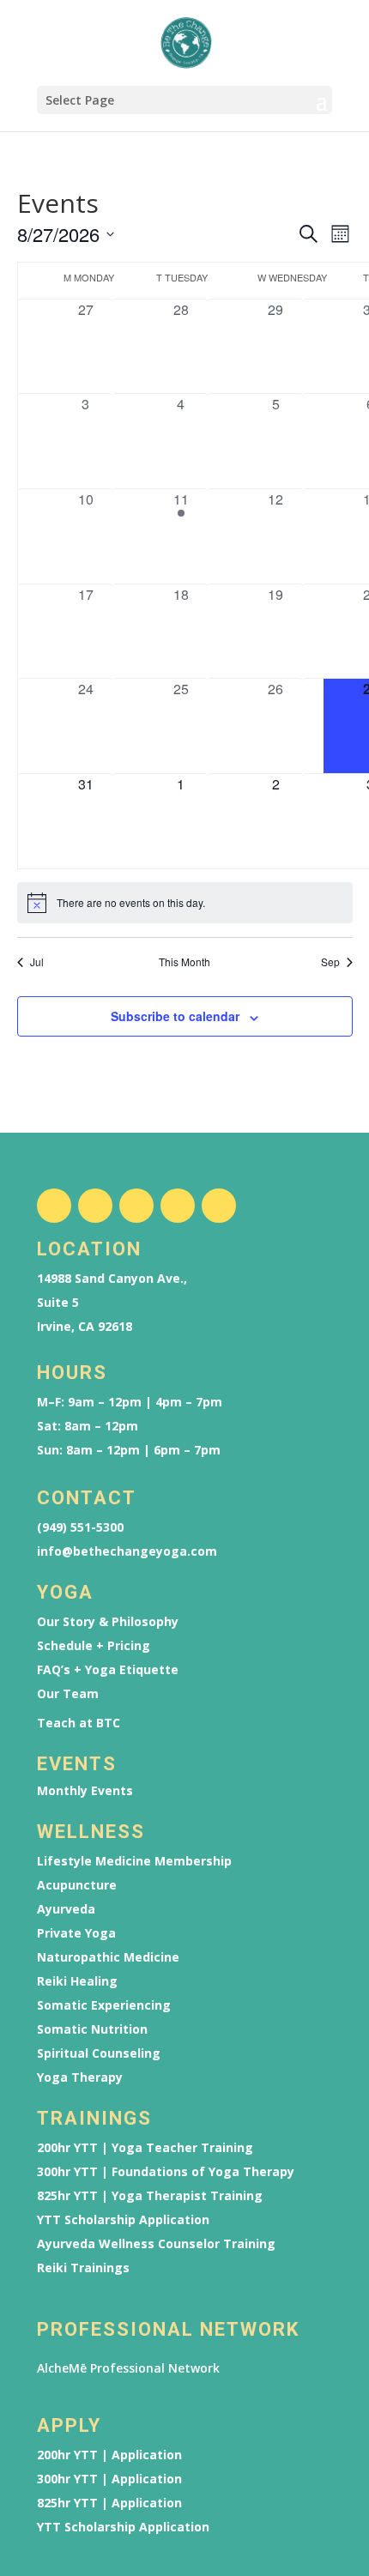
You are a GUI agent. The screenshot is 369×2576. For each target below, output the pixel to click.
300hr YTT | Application (109, 2479)
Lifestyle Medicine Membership (134, 1861)
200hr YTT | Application (109, 2455)
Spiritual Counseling (99, 2053)
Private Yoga (76, 1933)
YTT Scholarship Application (123, 2220)
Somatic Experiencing (104, 2005)
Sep (330, 962)
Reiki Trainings (83, 2268)
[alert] (185, 903)
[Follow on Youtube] (178, 1206)
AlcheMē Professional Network (128, 2368)
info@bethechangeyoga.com (127, 1551)
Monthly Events (85, 1791)
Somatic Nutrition (92, 2029)
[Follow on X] (136, 1206)
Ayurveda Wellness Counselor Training (156, 2244)
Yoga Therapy (80, 2077)
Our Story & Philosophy (108, 1622)
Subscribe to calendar (175, 1016)
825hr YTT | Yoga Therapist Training (150, 2196)
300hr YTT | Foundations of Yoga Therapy (166, 2172)
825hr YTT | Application (109, 2503)
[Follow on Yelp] (219, 1206)
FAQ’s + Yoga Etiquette (108, 1670)
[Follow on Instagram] (95, 1206)
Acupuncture (77, 1885)
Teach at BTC (79, 1723)
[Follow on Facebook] (54, 1206)
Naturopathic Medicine (108, 1957)
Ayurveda (66, 1909)
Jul (37, 962)
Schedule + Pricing (94, 1646)
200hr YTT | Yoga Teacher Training (145, 2148)
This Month (184, 962)
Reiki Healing (77, 1981)
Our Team (68, 1694)
